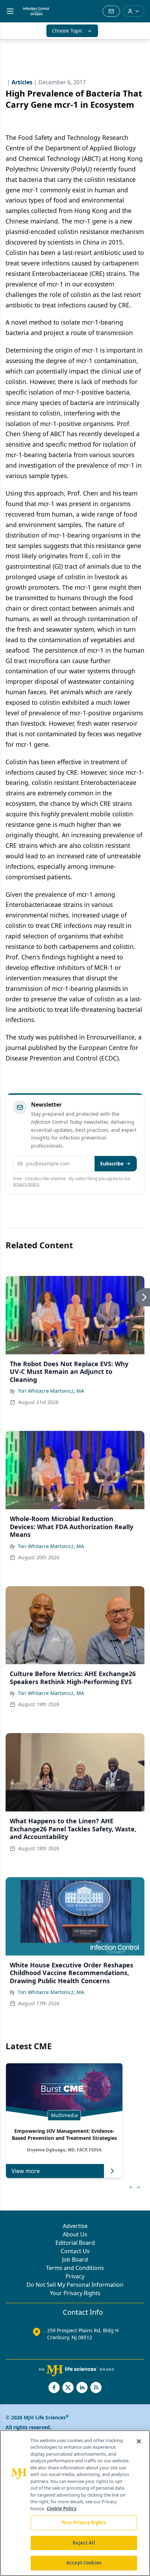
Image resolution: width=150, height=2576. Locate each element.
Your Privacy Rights (75, 2293)
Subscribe (112, 1163)
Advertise (75, 2226)
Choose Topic (67, 31)
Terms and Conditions (75, 2268)
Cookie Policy (62, 2508)
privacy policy (26, 1184)
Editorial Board (75, 2243)
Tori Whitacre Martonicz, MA (51, 1391)
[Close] (139, 2441)
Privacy (75, 2276)
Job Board (75, 2259)
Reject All (84, 2543)
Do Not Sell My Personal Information (75, 2285)
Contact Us (75, 2251)
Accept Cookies (84, 2563)
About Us (75, 2234)
